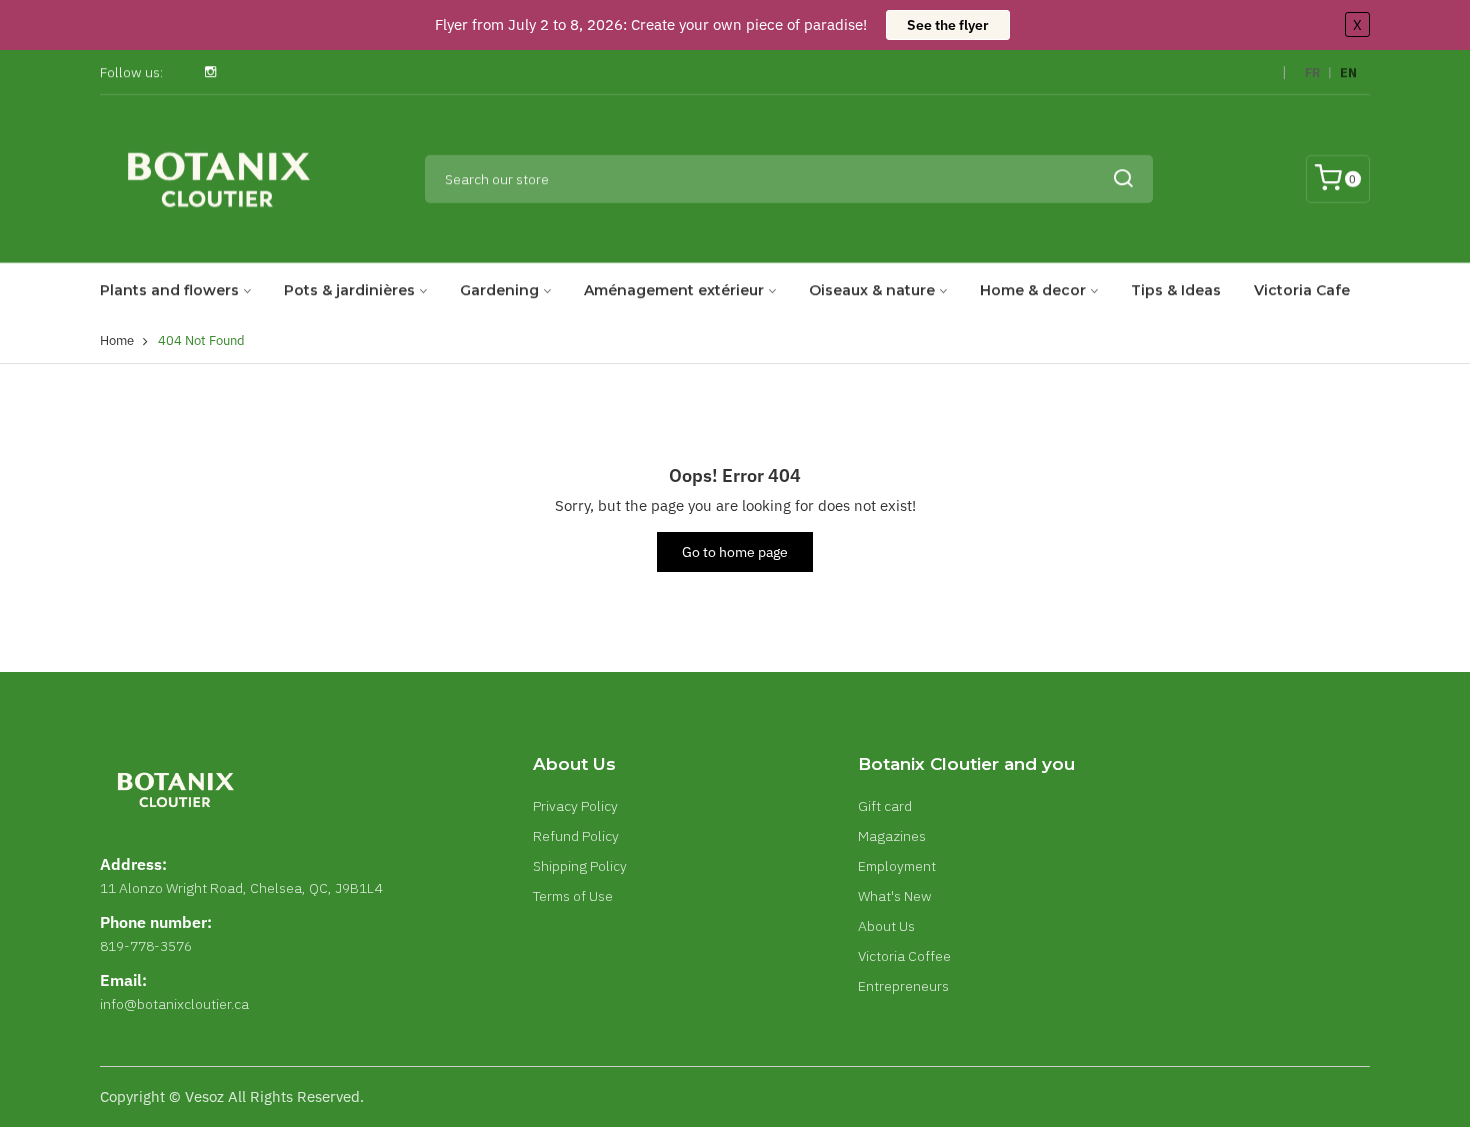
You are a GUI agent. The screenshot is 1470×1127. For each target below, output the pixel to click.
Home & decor (1033, 290)
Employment (897, 866)
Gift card (885, 806)
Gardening (499, 290)
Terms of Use (573, 896)
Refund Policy (576, 836)
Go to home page (735, 552)
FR (1312, 72)
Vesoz (204, 1096)
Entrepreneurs (903, 986)
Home (117, 340)
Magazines (892, 836)
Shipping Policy (580, 866)
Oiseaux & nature (872, 290)
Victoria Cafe (1302, 290)
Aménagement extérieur (674, 290)
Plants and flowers (169, 290)
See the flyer (948, 25)
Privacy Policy (575, 806)
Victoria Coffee (904, 956)
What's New (895, 896)
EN (1348, 72)
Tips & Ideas (1176, 290)
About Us (886, 926)
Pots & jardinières (349, 290)
